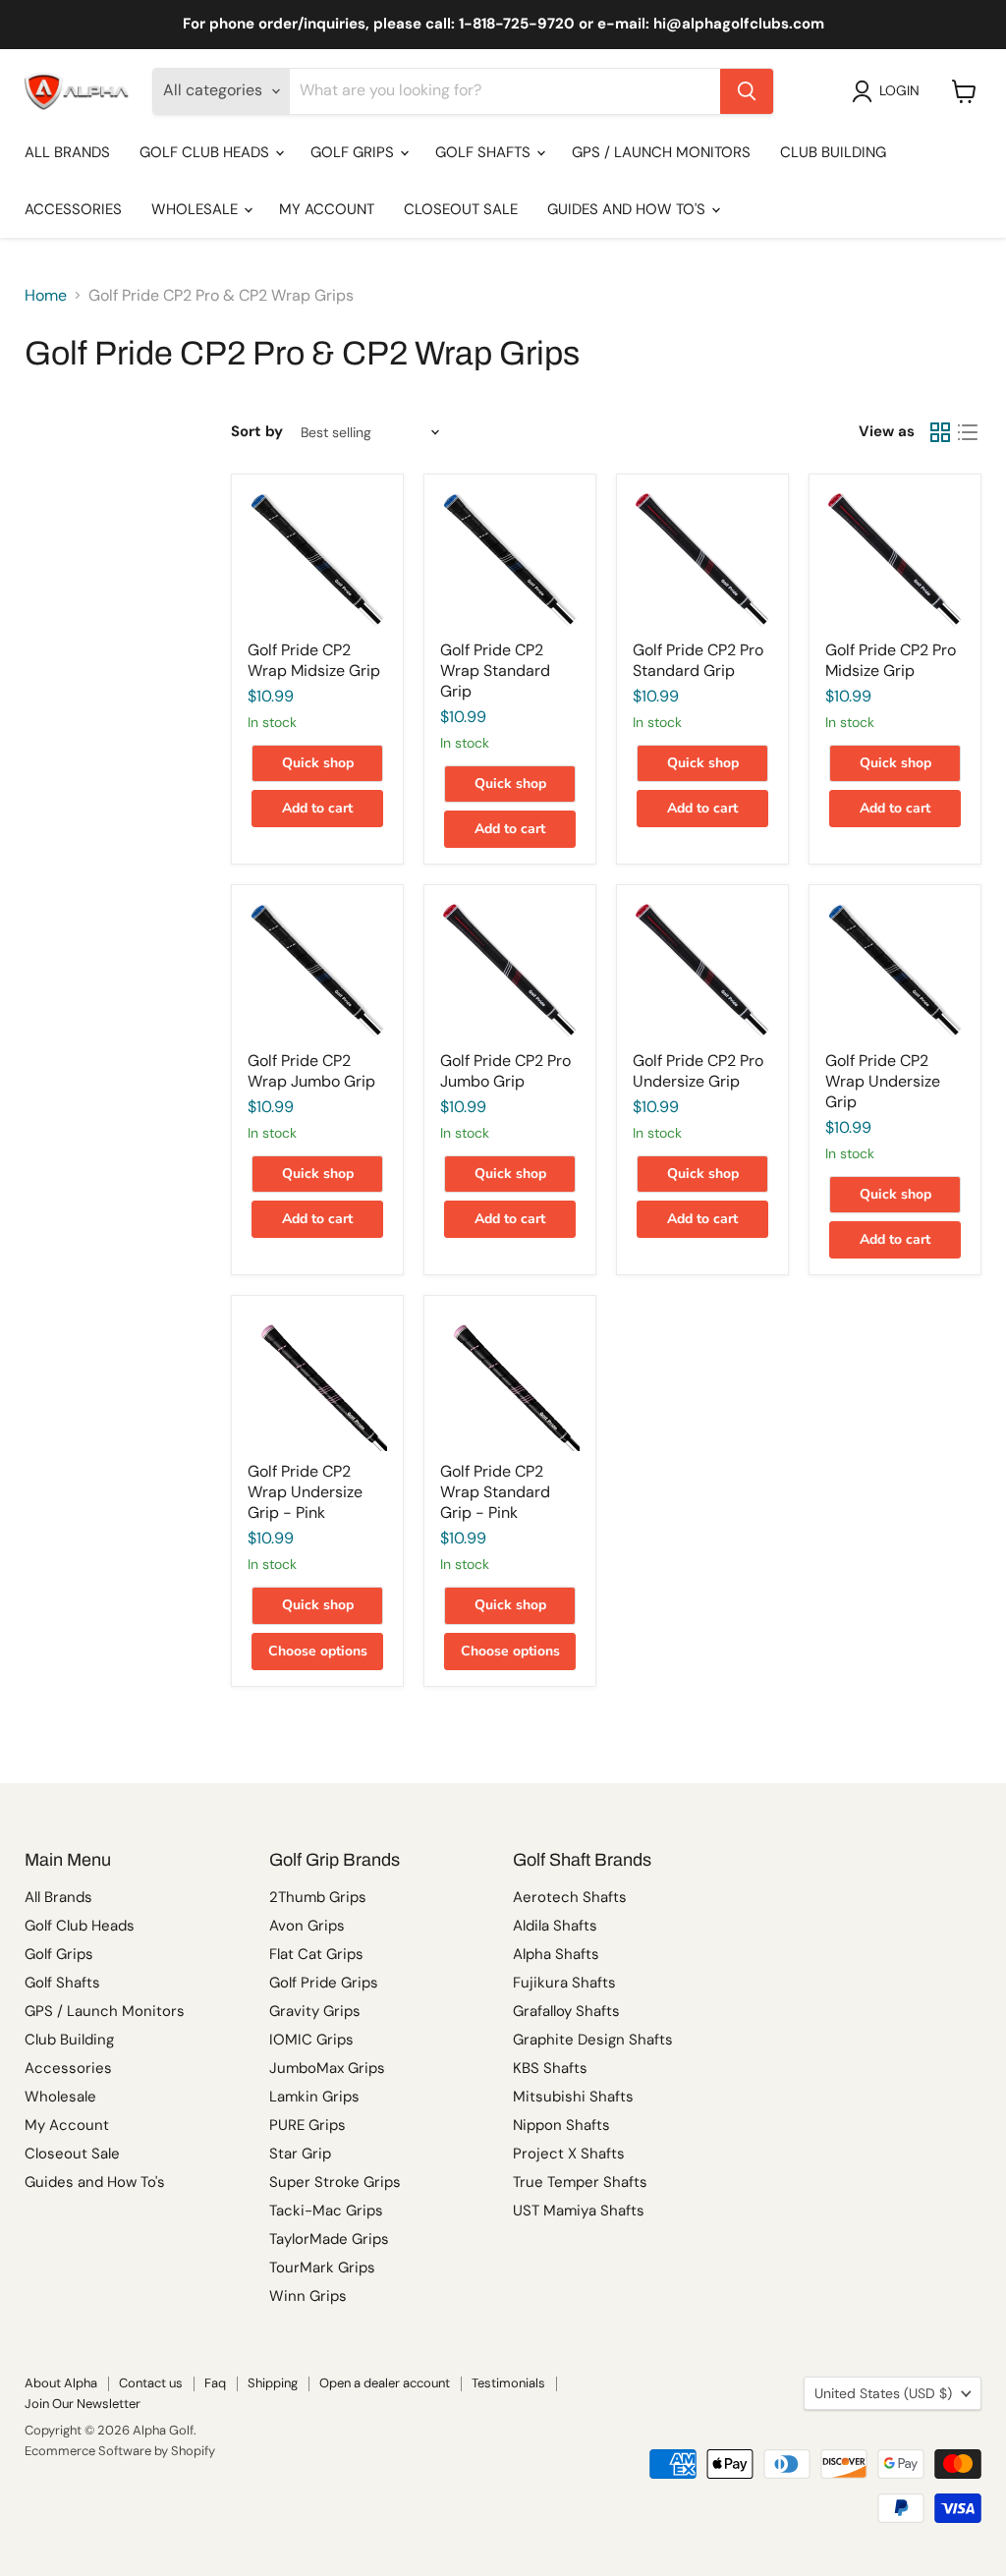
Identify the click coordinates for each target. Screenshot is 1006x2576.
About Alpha (61, 2383)
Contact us (151, 2383)
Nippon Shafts (561, 2125)
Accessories (73, 209)
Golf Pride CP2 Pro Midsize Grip (891, 660)
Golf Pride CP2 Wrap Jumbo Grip (311, 1071)
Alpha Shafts (556, 1954)
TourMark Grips (322, 2268)
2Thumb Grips (318, 1897)
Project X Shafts (569, 2154)
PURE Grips (307, 2125)
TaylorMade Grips (329, 2239)
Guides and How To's (628, 209)
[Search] (747, 91)
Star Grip (300, 2154)
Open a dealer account (385, 2383)
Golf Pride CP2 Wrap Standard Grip (495, 671)
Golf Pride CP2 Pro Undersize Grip (698, 1071)
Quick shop (318, 763)
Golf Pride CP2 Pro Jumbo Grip (505, 1071)
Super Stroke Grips (335, 2182)
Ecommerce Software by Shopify (120, 2451)
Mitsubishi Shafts (573, 2097)
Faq (215, 2383)
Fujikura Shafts (564, 1983)
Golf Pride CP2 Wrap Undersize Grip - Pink (305, 1492)
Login (899, 90)
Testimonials (508, 2383)
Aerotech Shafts (570, 1897)
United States (883, 2393)
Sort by (257, 432)
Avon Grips (307, 1926)
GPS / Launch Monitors (661, 152)
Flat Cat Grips (316, 1954)
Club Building (833, 152)
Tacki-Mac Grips (326, 2211)
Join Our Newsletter (83, 2404)
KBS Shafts (550, 2068)
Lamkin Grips (314, 2097)
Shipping (273, 2383)
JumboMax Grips (327, 2068)
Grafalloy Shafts (566, 2011)
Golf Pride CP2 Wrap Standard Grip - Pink (495, 1492)
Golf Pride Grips (324, 1983)
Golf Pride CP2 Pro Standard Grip (698, 660)
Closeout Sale (461, 209)
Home (46, 296)
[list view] (968, 432)
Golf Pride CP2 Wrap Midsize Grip (314, 660)
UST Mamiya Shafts (579, 2211)
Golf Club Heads (206, 152)
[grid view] (940, 432)
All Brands (67, 152)
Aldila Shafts (555, 1926)
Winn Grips (308, 2296)
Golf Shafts (485, 152)
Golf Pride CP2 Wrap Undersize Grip (883, 1081)
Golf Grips (354, 152)
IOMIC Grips (311, 2040)
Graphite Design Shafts (593, 2040)
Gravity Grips (315, 2011)
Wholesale (196, 209)
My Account (327, 209)
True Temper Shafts (580, 2182)
